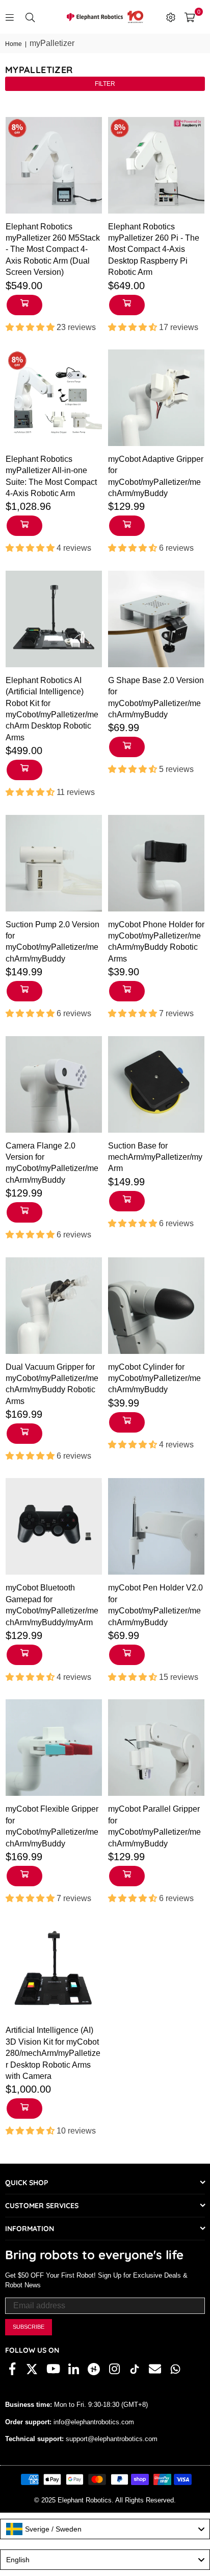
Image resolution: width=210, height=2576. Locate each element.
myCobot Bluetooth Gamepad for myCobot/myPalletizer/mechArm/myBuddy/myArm (52, 1605)
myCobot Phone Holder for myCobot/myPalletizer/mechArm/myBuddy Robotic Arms (156, 942)
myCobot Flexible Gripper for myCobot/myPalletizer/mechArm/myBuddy (52, 1826)
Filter (105, 84)
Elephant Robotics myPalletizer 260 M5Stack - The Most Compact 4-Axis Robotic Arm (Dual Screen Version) (53, 250)
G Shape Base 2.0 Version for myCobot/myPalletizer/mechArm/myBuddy (156, 697)
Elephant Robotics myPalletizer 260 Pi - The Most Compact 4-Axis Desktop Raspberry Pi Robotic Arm (154, 250)
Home (14, 44)
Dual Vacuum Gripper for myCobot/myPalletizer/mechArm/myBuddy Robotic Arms (52, 1384)
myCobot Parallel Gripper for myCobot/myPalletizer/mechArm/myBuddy (154, 1826)
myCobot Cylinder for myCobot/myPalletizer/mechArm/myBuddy (154, 1378)
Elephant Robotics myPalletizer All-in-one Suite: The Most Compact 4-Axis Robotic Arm (51, 476)
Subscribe (29, 2327)
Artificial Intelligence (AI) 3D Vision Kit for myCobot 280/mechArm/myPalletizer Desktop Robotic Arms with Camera (53, 2053)
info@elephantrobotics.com (93, 2422)
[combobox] (105, 2529)
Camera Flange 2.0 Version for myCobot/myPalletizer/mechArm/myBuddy (52, 1163)
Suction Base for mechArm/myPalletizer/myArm (155, 1157)
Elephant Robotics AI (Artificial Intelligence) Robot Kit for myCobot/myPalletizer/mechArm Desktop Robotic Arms (52, 709)
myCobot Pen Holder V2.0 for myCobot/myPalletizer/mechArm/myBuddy (155, 1605)
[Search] (30, 17)
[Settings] (171, 17)
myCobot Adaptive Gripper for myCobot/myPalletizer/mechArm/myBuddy (156, 476)
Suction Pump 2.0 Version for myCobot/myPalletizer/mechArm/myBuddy (52, 942)
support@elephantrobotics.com (111, 2439)
